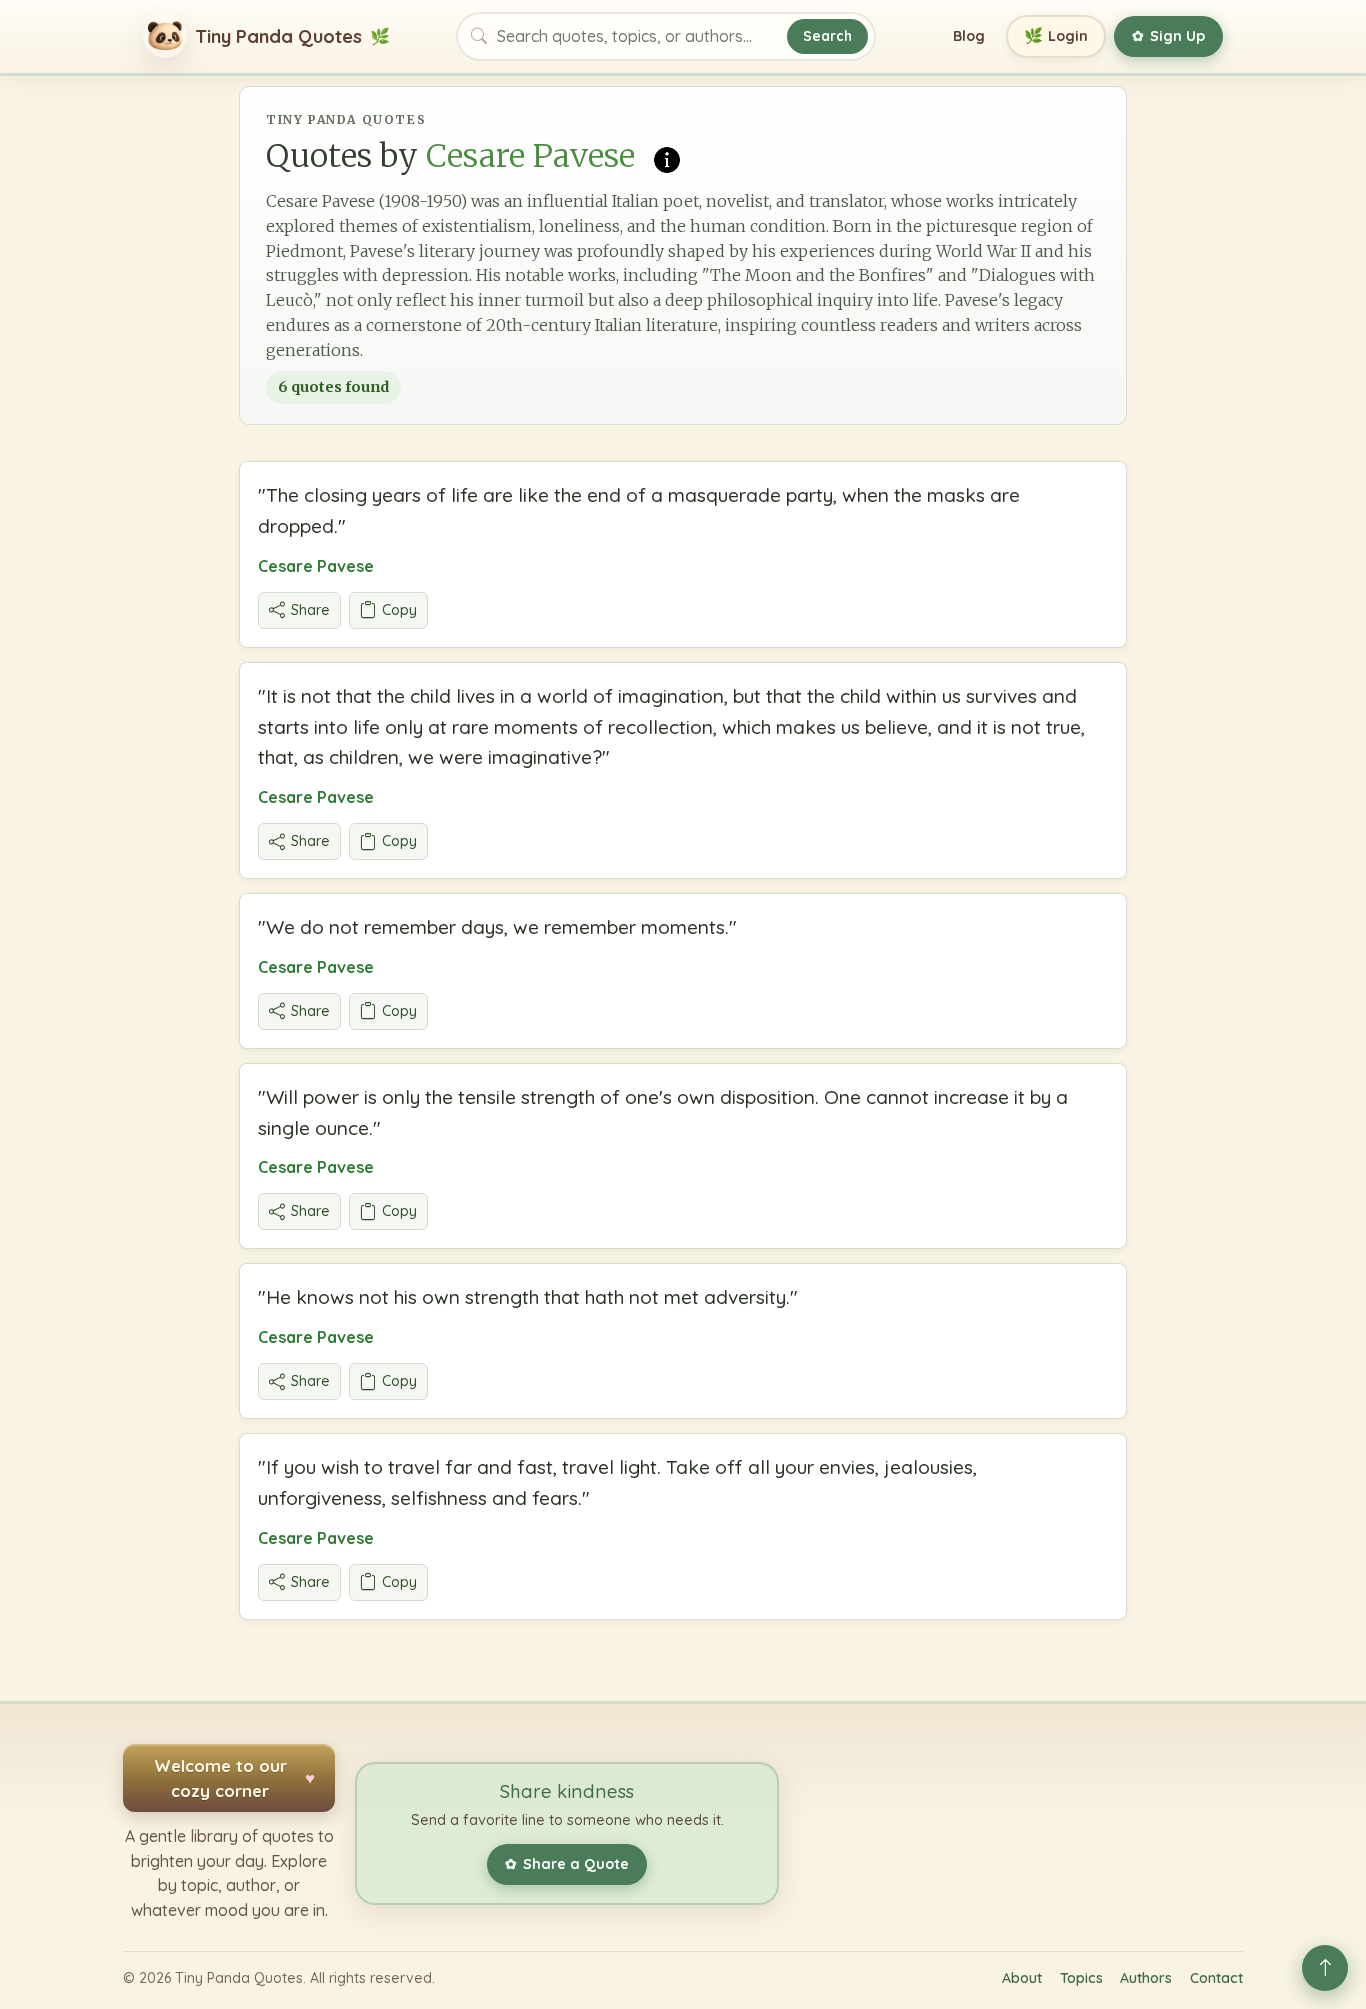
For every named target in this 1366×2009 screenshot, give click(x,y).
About (1022, 1978)
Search (827, 35)
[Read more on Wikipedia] (667, 158)
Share (310, 610)
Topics (1081, 1978)
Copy (399, 610)
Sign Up (1168, 36)
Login (1056, 35)
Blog (969, 36)
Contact (1216, 1978)
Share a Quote (567, 1864)
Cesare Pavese (316, 566)
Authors (1146, 1978)
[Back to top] (1325, 1968)
